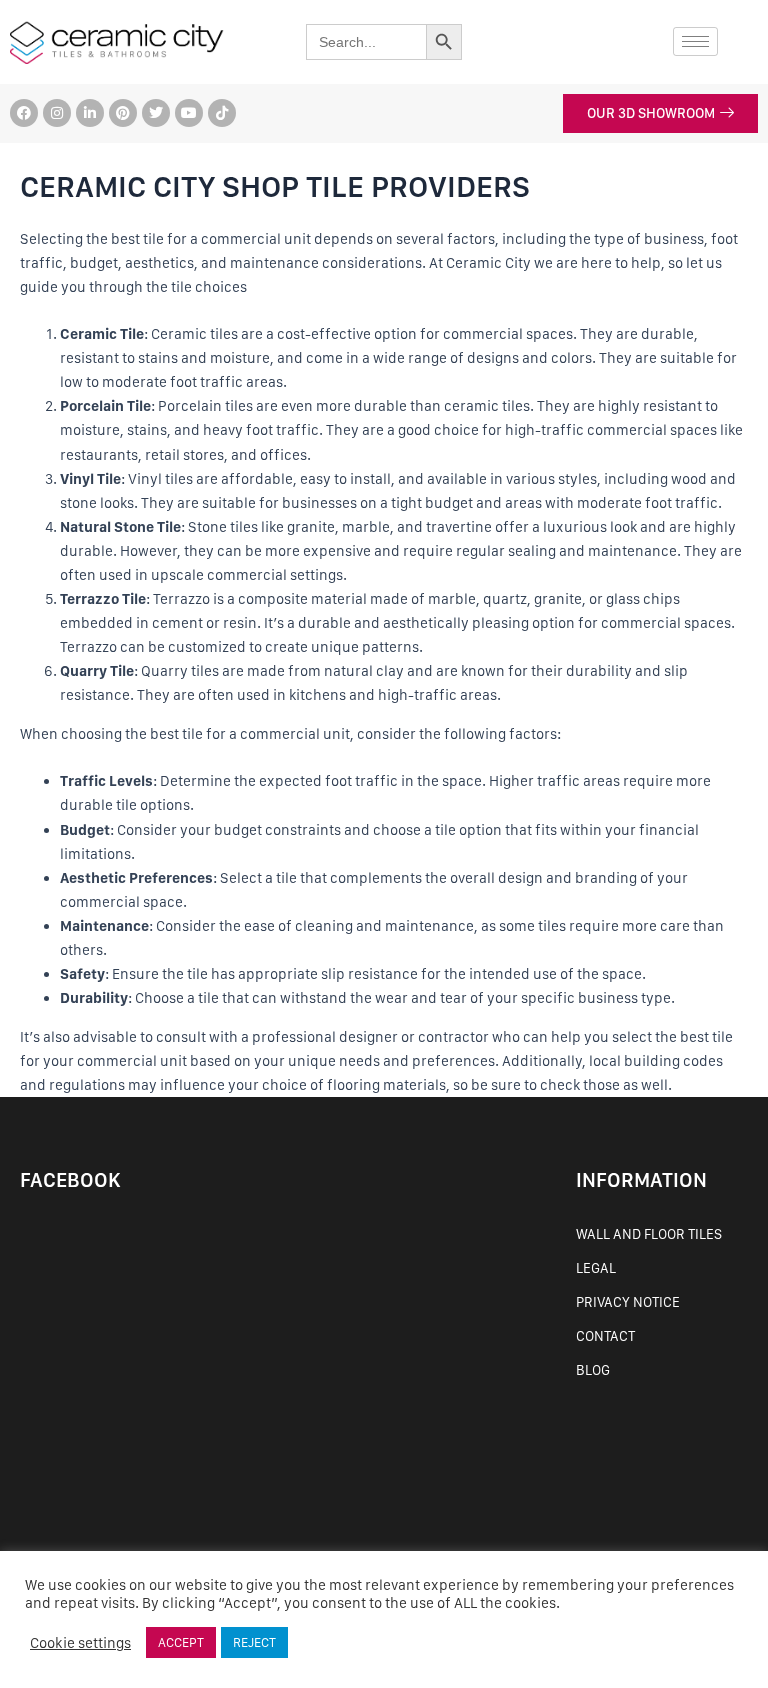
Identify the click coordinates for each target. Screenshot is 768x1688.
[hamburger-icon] (695, 41)
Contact (605, 1336)
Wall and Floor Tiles (649, 1234)
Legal (596, 1268)
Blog (593, 1370)
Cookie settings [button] (80, 1643)
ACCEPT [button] (181, 1642)
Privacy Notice (628, 1302)
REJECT (254, 1642)
